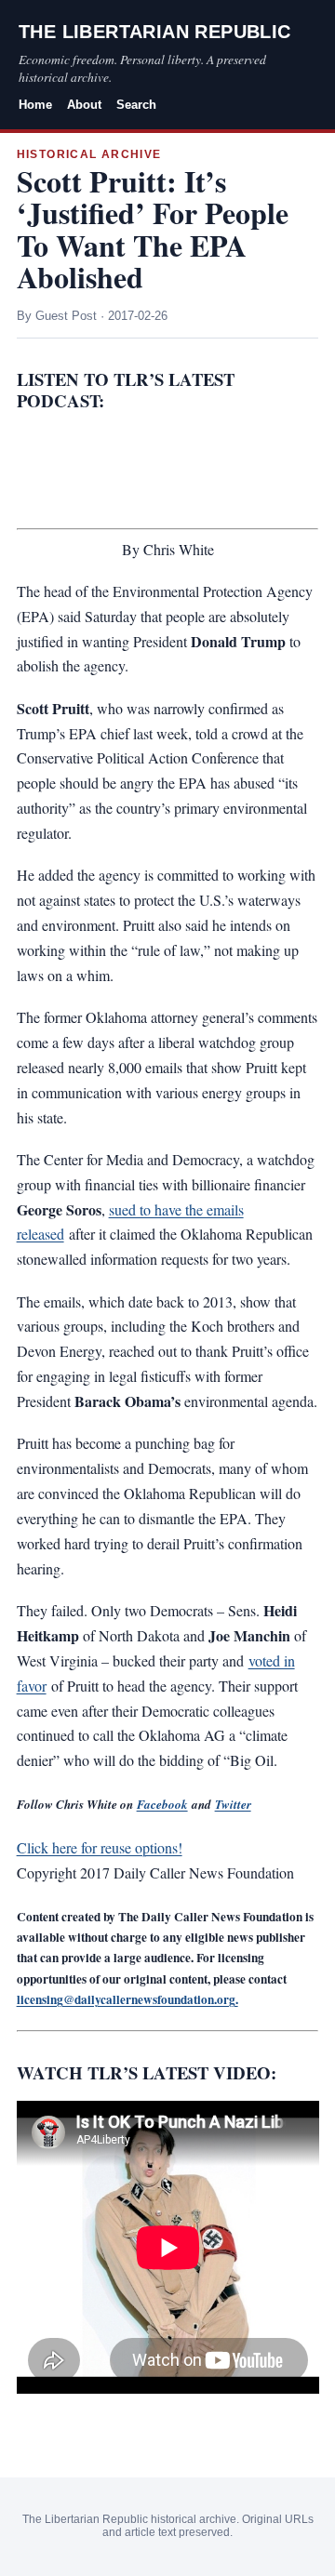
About (84, 105)
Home (35, 105)
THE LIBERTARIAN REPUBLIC (155, 32)
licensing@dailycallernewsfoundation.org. (127, 1999)
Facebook (162, 1804)
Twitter (233, 1804)
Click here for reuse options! (100, 1847)
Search (136, 105)
